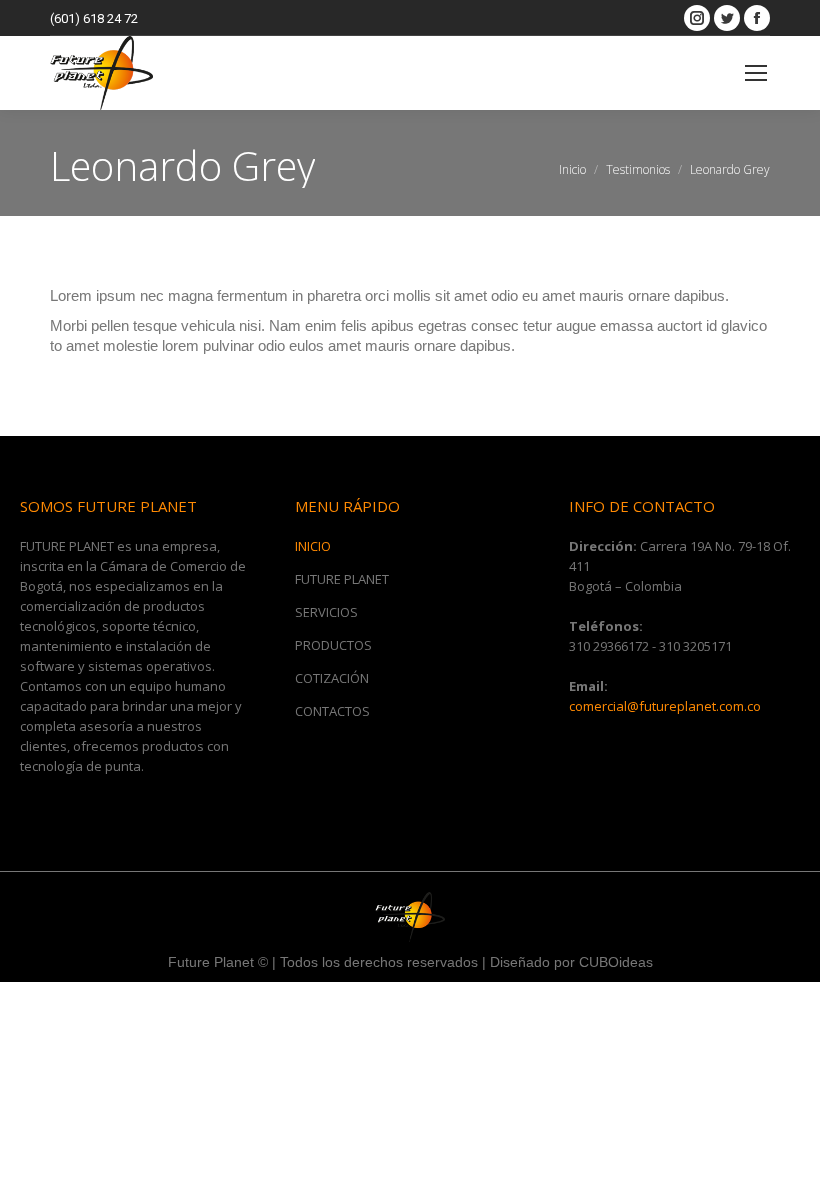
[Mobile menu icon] (756, 73)
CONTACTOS (332, 711)
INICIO (313, 546)
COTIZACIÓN (332, 678)
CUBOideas (616, 962)
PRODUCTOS (333, 645)
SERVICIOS (326, 612)
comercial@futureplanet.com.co (665, 706)
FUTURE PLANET (342, 579)
